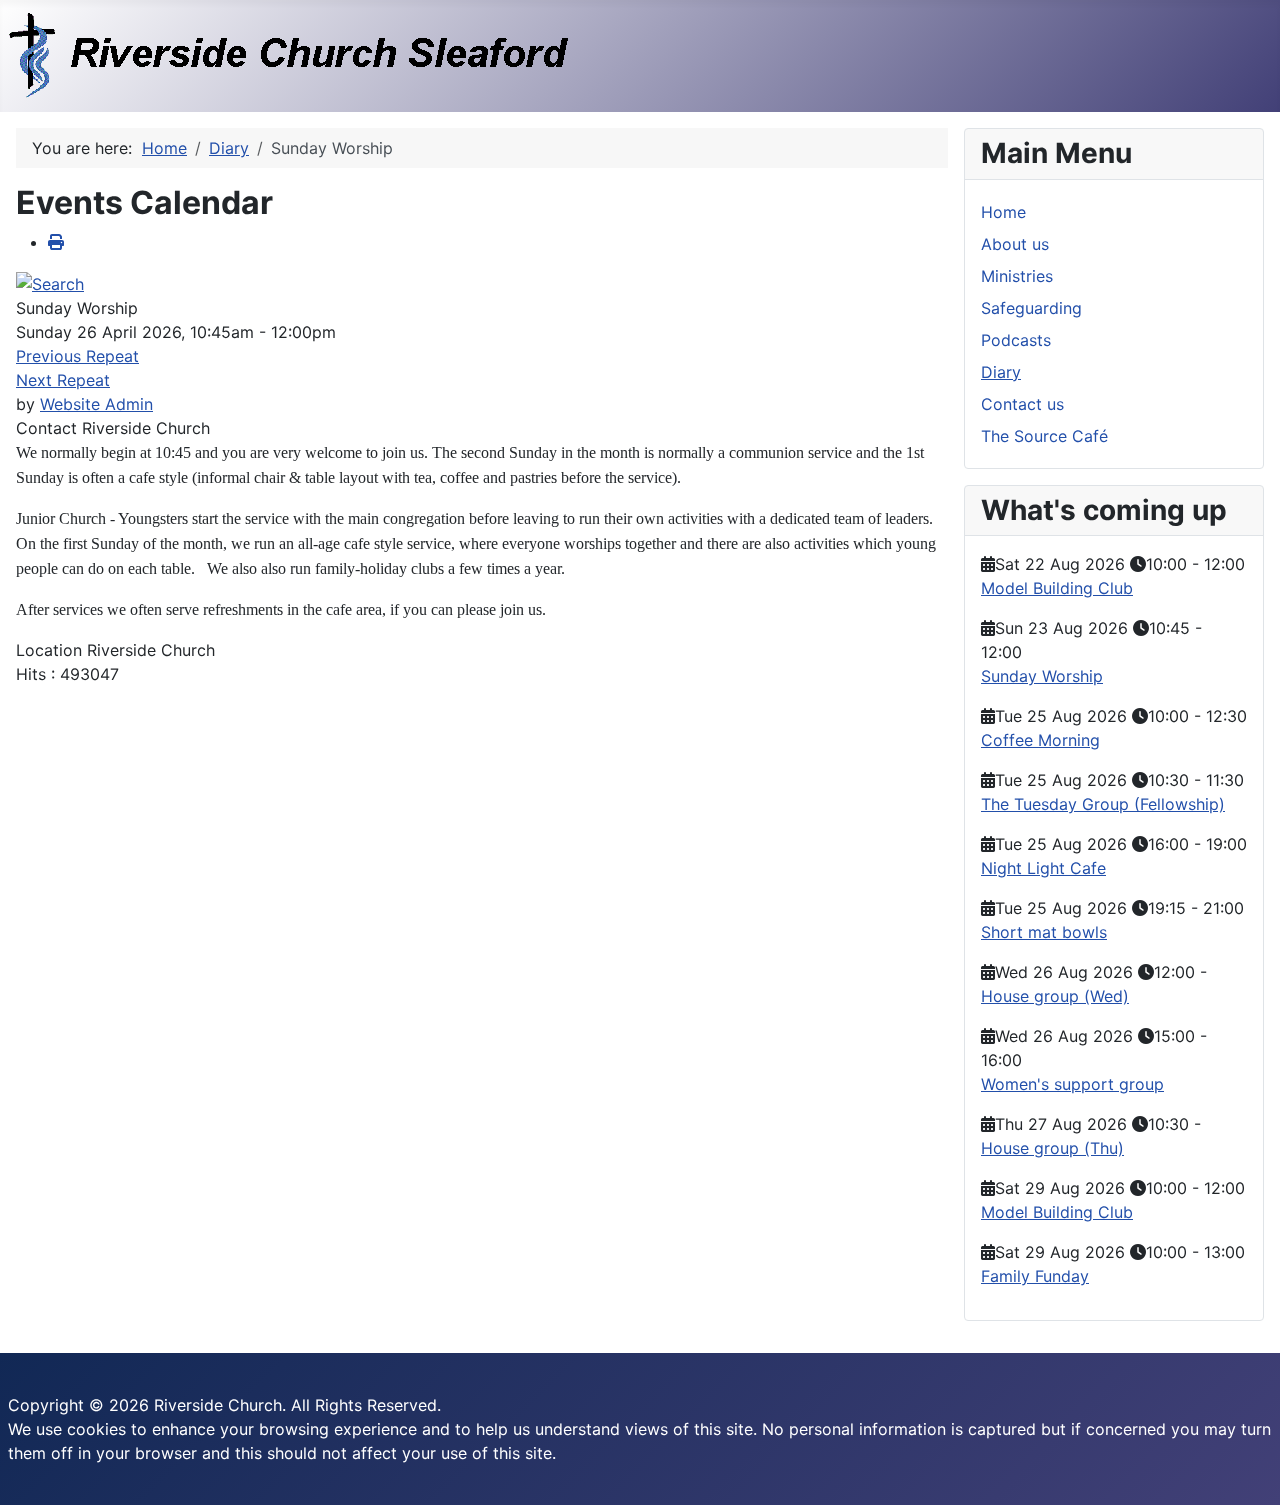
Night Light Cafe (1043, 868)
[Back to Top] (1245, 1468)
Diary (1001, 372)
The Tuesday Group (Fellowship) (1103, 804)
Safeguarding (1031, 308)
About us (1015, 244)
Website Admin (96, 404)
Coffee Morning (1040, 740)
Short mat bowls (1044, 932)
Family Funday (1035, 1276)
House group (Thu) (1052, 1148)
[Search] (50, 282)
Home (1003, 212)
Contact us (1022, 404)
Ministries (1017, 276)
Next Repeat (63, 380)
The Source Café (1044, 436)
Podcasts (1016, 340)
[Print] (56, 242)
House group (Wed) (1055, 996)
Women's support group (1072, 1084)
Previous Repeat (77, 356)
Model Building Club (1057, 588)
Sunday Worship (1042, 676)
